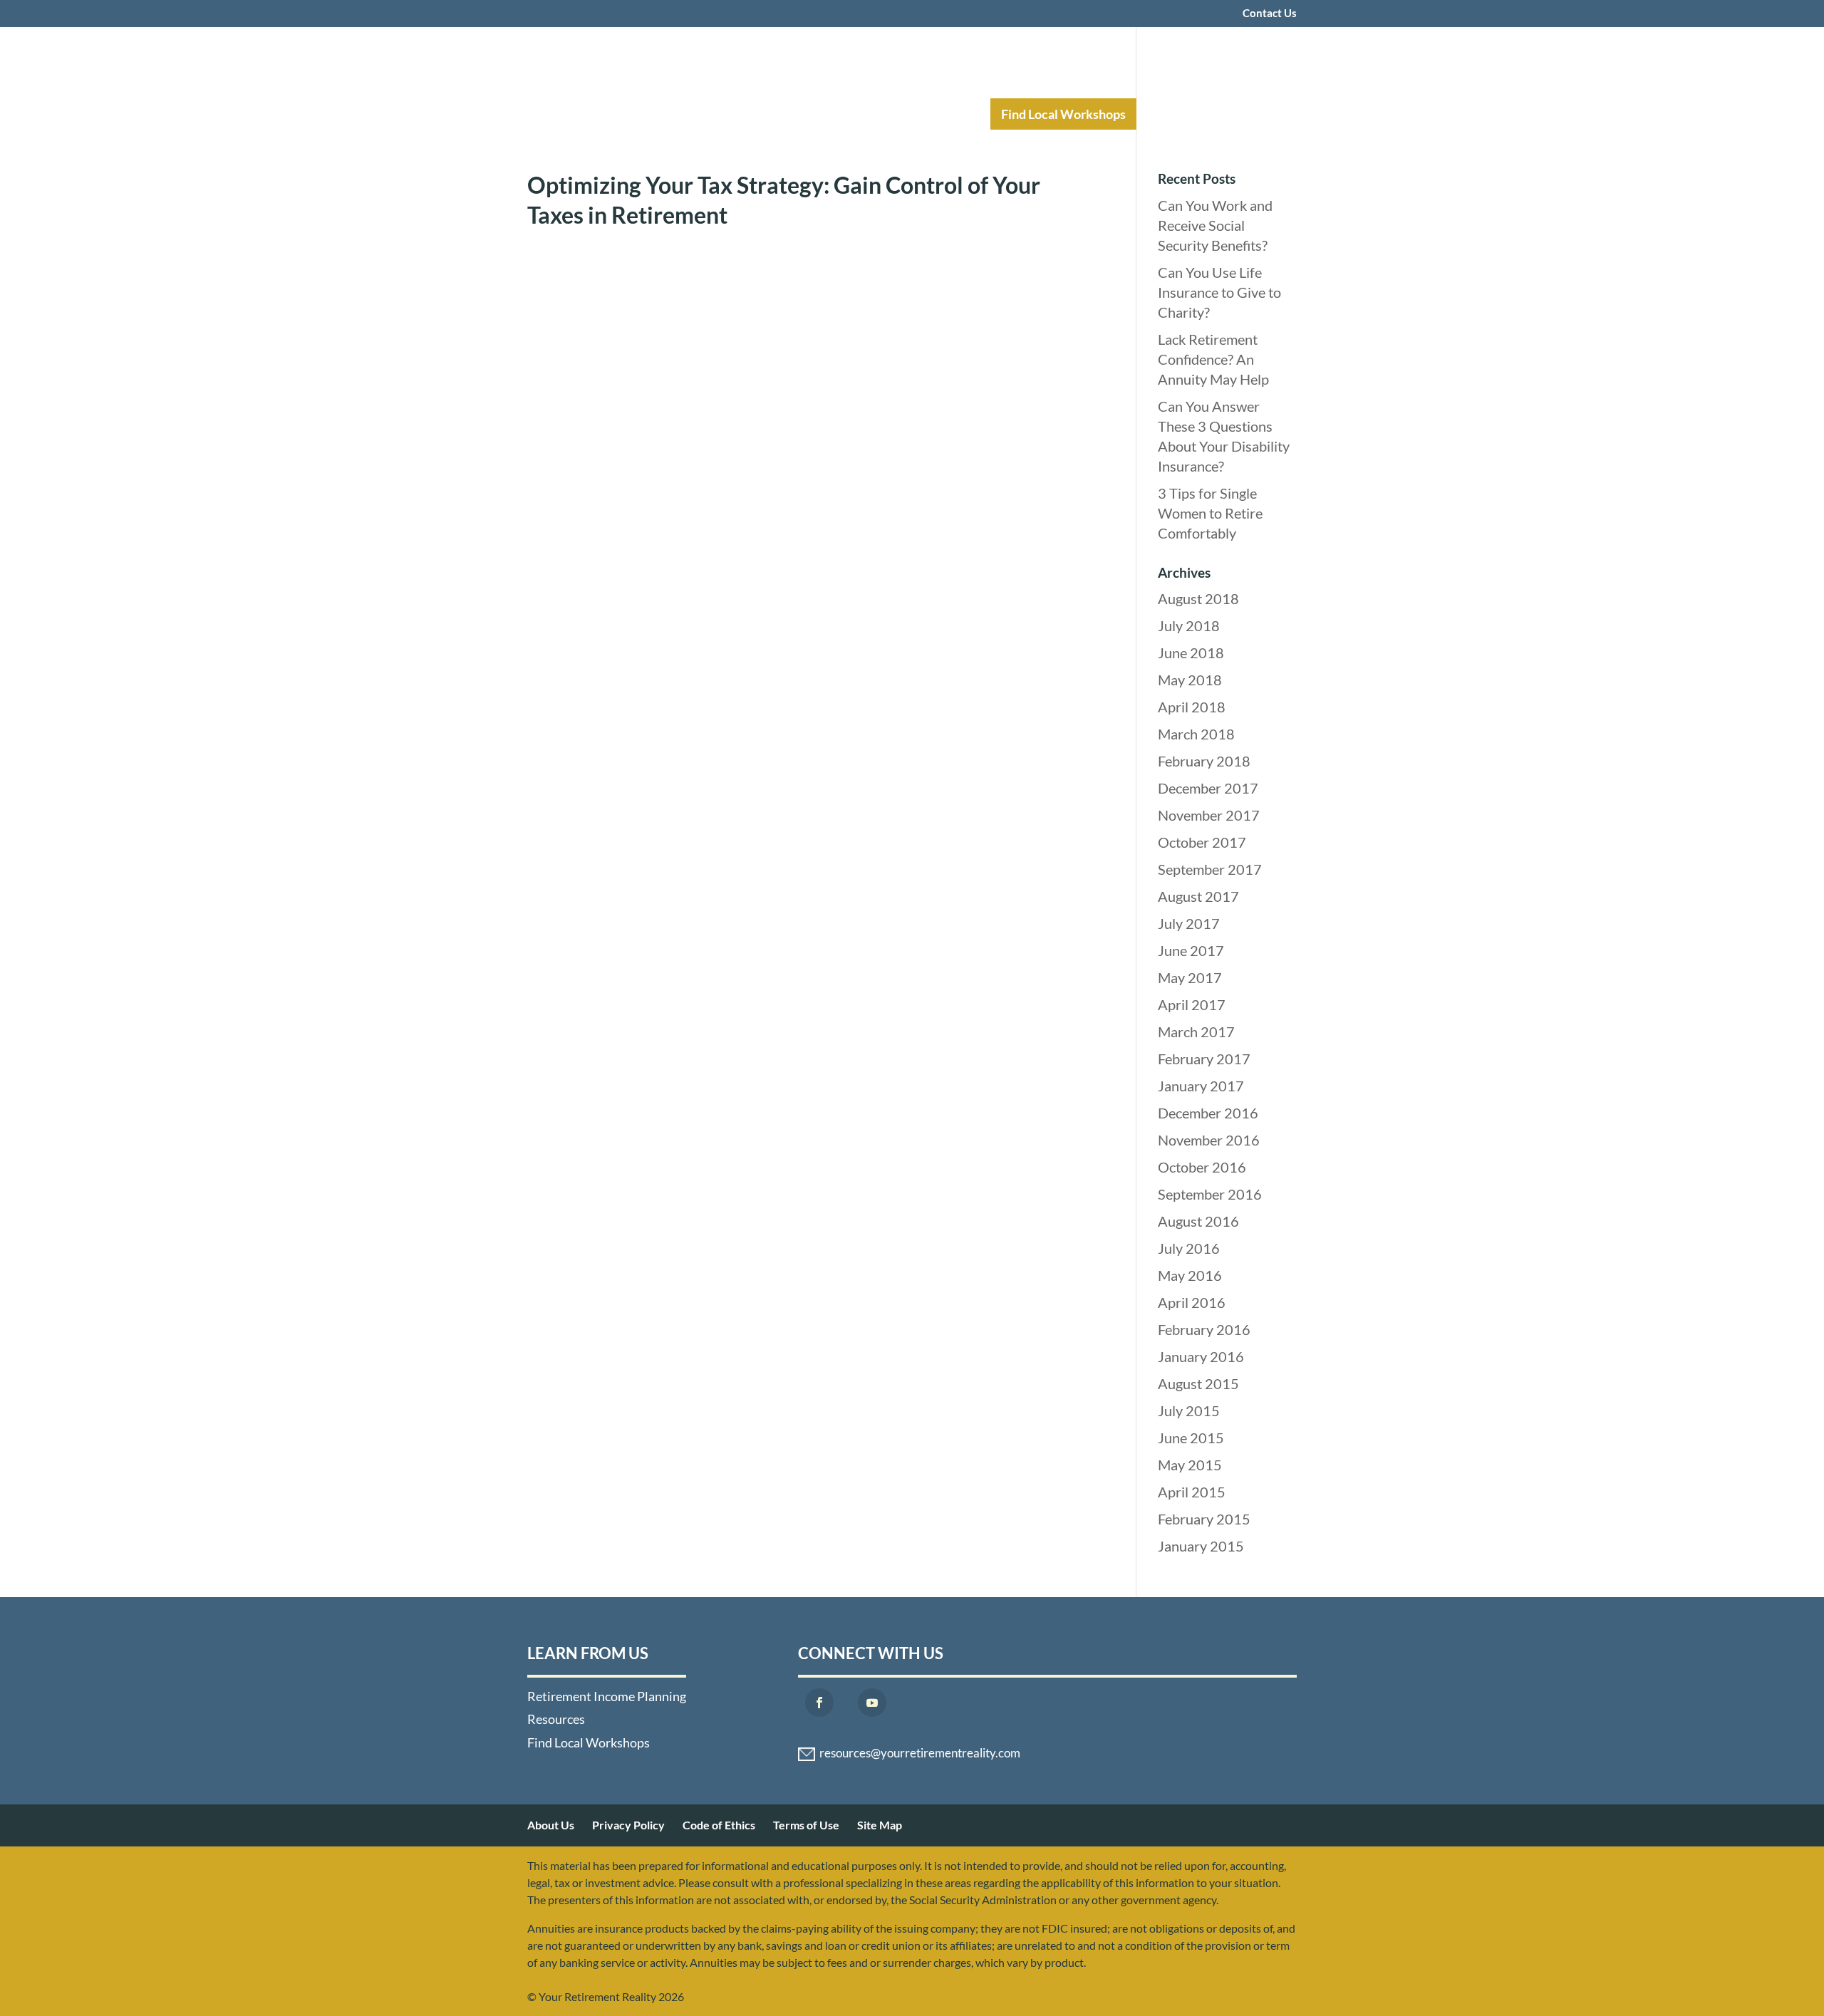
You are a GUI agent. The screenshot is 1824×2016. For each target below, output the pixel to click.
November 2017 (1209, 815)
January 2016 (1201, 1356)
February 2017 (1204, 1059)
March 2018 (1196, 734)
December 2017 (1208, 788)
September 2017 (1210, 869)
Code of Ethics (719, 1825)
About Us (551, 1825)
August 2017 (1198, 896)
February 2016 (1204, 1329)
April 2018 (1192, 707)
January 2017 (1201, 1086)
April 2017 (1192, 1004)
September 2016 (1210, 1194)
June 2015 (1191, 1438)
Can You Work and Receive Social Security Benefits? (1215, 225)
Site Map (880, 1825)
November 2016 (1209, 1140)
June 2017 (1191, 950)
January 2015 (1201, 1546)
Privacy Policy (628, 1825)
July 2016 (1189, 1248)
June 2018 (1191, 653)
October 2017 (1202, 842)
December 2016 (1208, 1113)
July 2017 (1189, 923)
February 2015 (1204, 1519)
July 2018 (1189, 625)
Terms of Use (806, 1825)
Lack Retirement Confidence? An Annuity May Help (1213, 359)
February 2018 (1204, 761)
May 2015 (1190, 1465)
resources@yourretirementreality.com (920, 1753)
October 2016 (1202, 1167)
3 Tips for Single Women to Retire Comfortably (1210, 513)
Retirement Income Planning (780, 114)
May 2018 (1190, 680)
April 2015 (1192, 1492)
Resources (931, 114)
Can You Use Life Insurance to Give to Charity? (1219, 292)
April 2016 (1192, 1302)
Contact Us (1270, 14)
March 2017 (1196, 1032)
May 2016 (1190, 1275)
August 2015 (1198, 1383)
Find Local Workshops (1063, 114)
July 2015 (1189, 1410)
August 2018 (1198, 598)
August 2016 (1198, 1221)
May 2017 (1190, 977)
